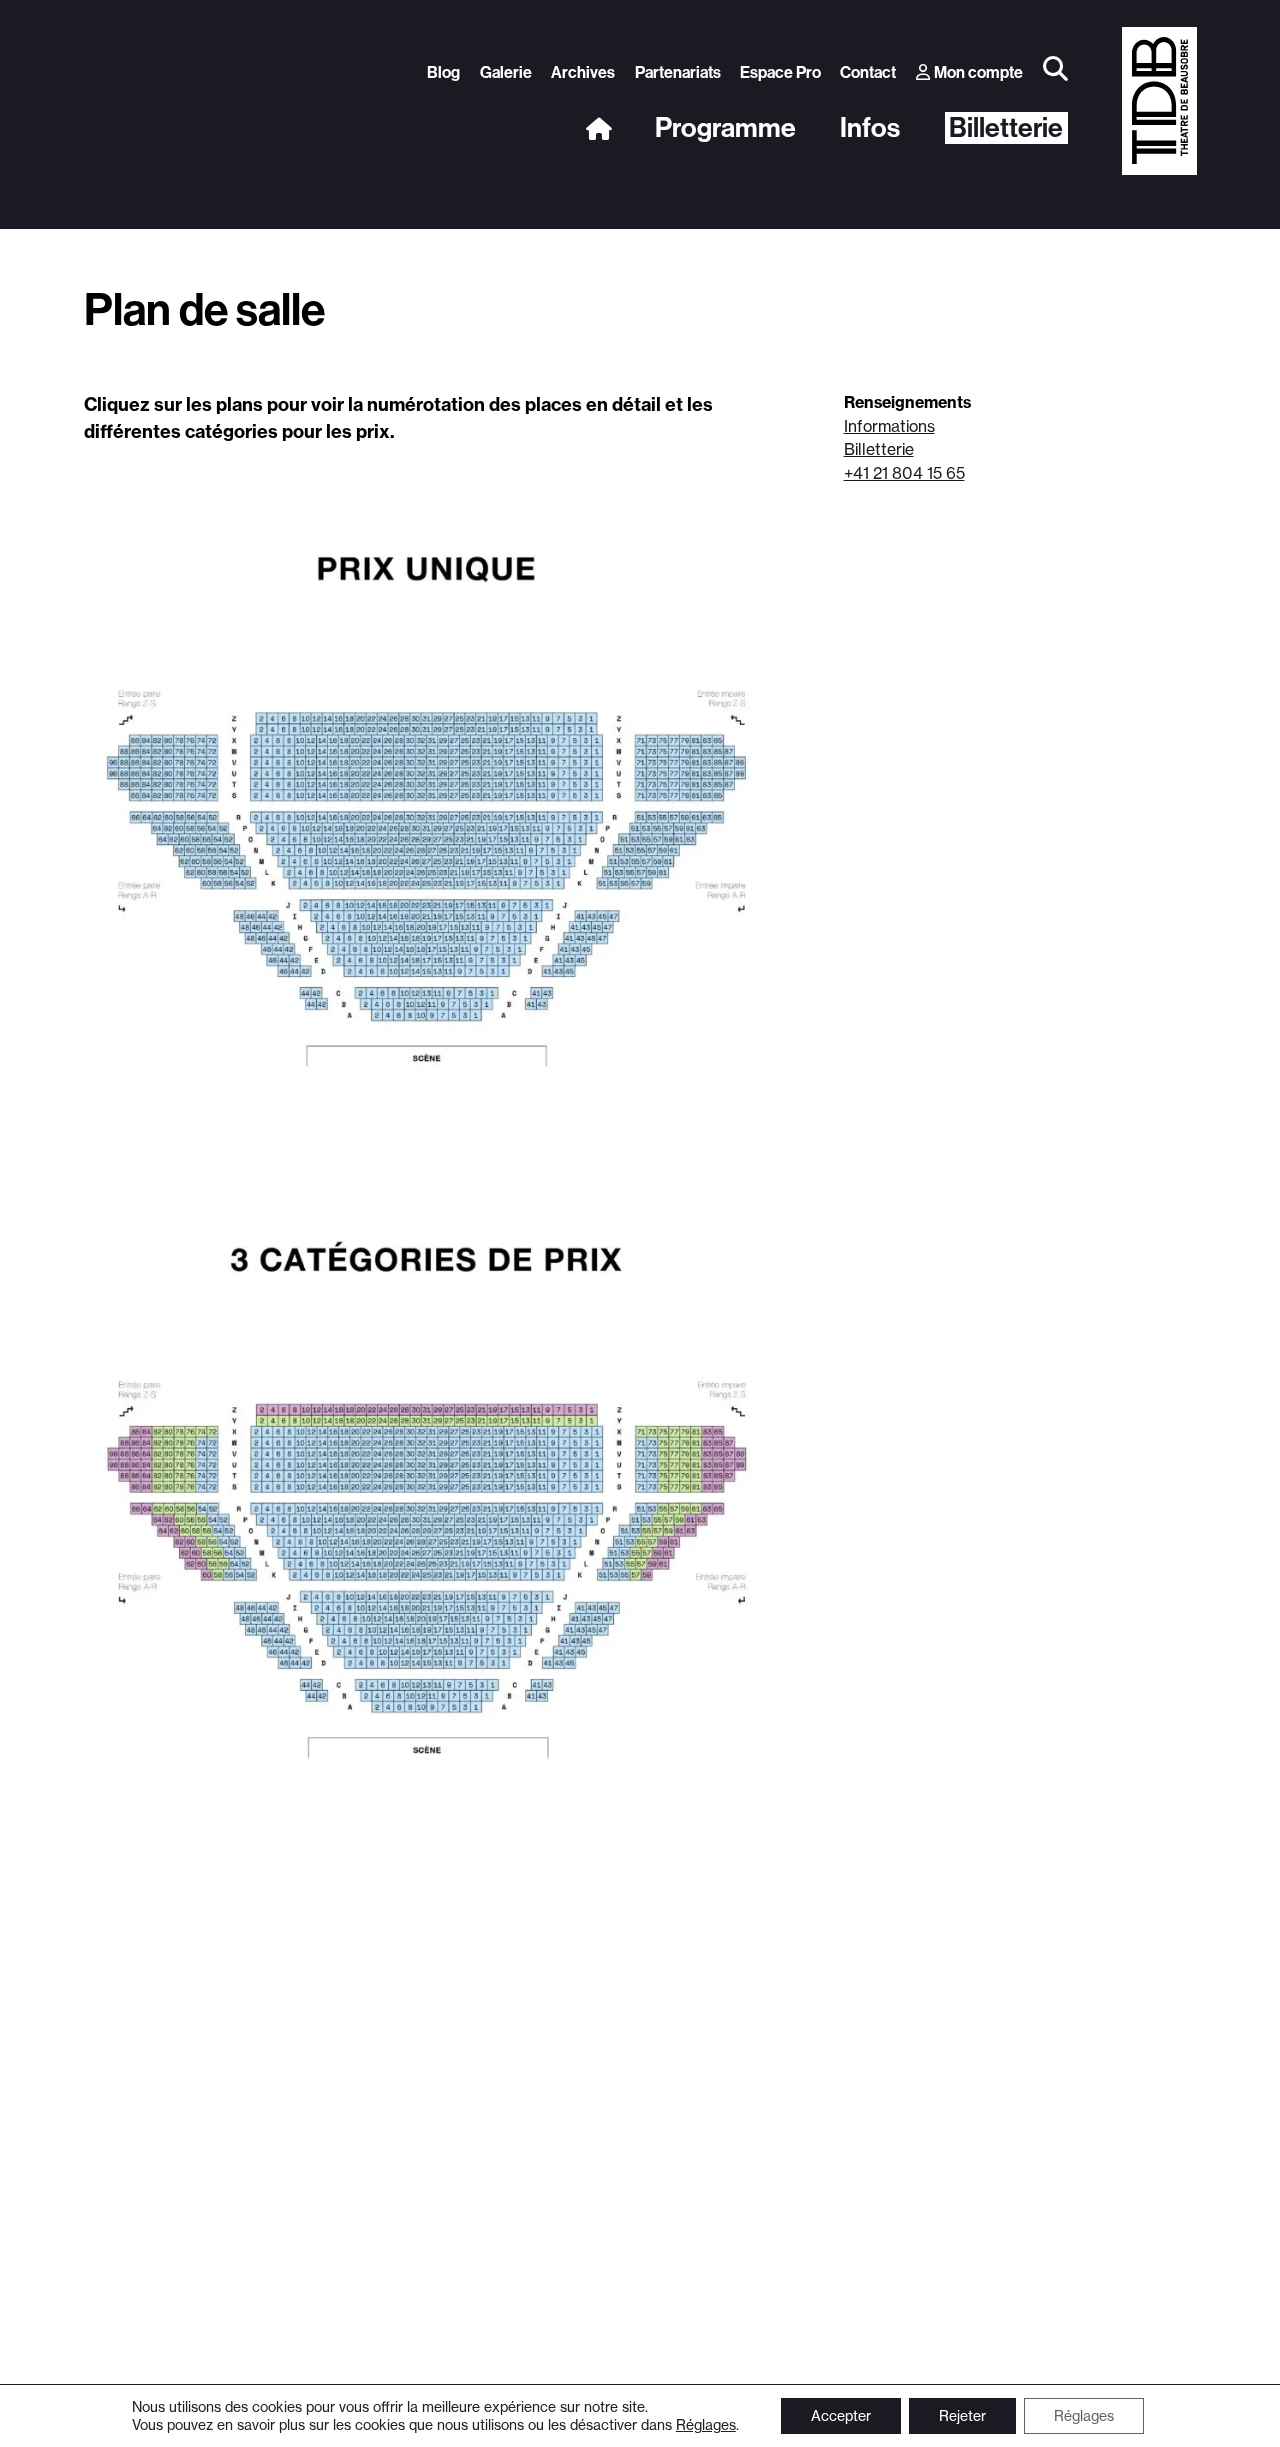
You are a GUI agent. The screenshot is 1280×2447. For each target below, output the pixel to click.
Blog (443, 72)
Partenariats (678, 72)
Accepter (841, 2415)
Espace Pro (780, 72)
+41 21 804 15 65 (904, 473)
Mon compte (978, 72)
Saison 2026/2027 (536, 262)
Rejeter (962, 2415)
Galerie (506, 72)
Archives (583, 72)
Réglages (706, 2424)
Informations (889, 426)
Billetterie (1006, 128)
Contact (868, 72)
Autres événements (1037, 262)
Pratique (806, 262)
